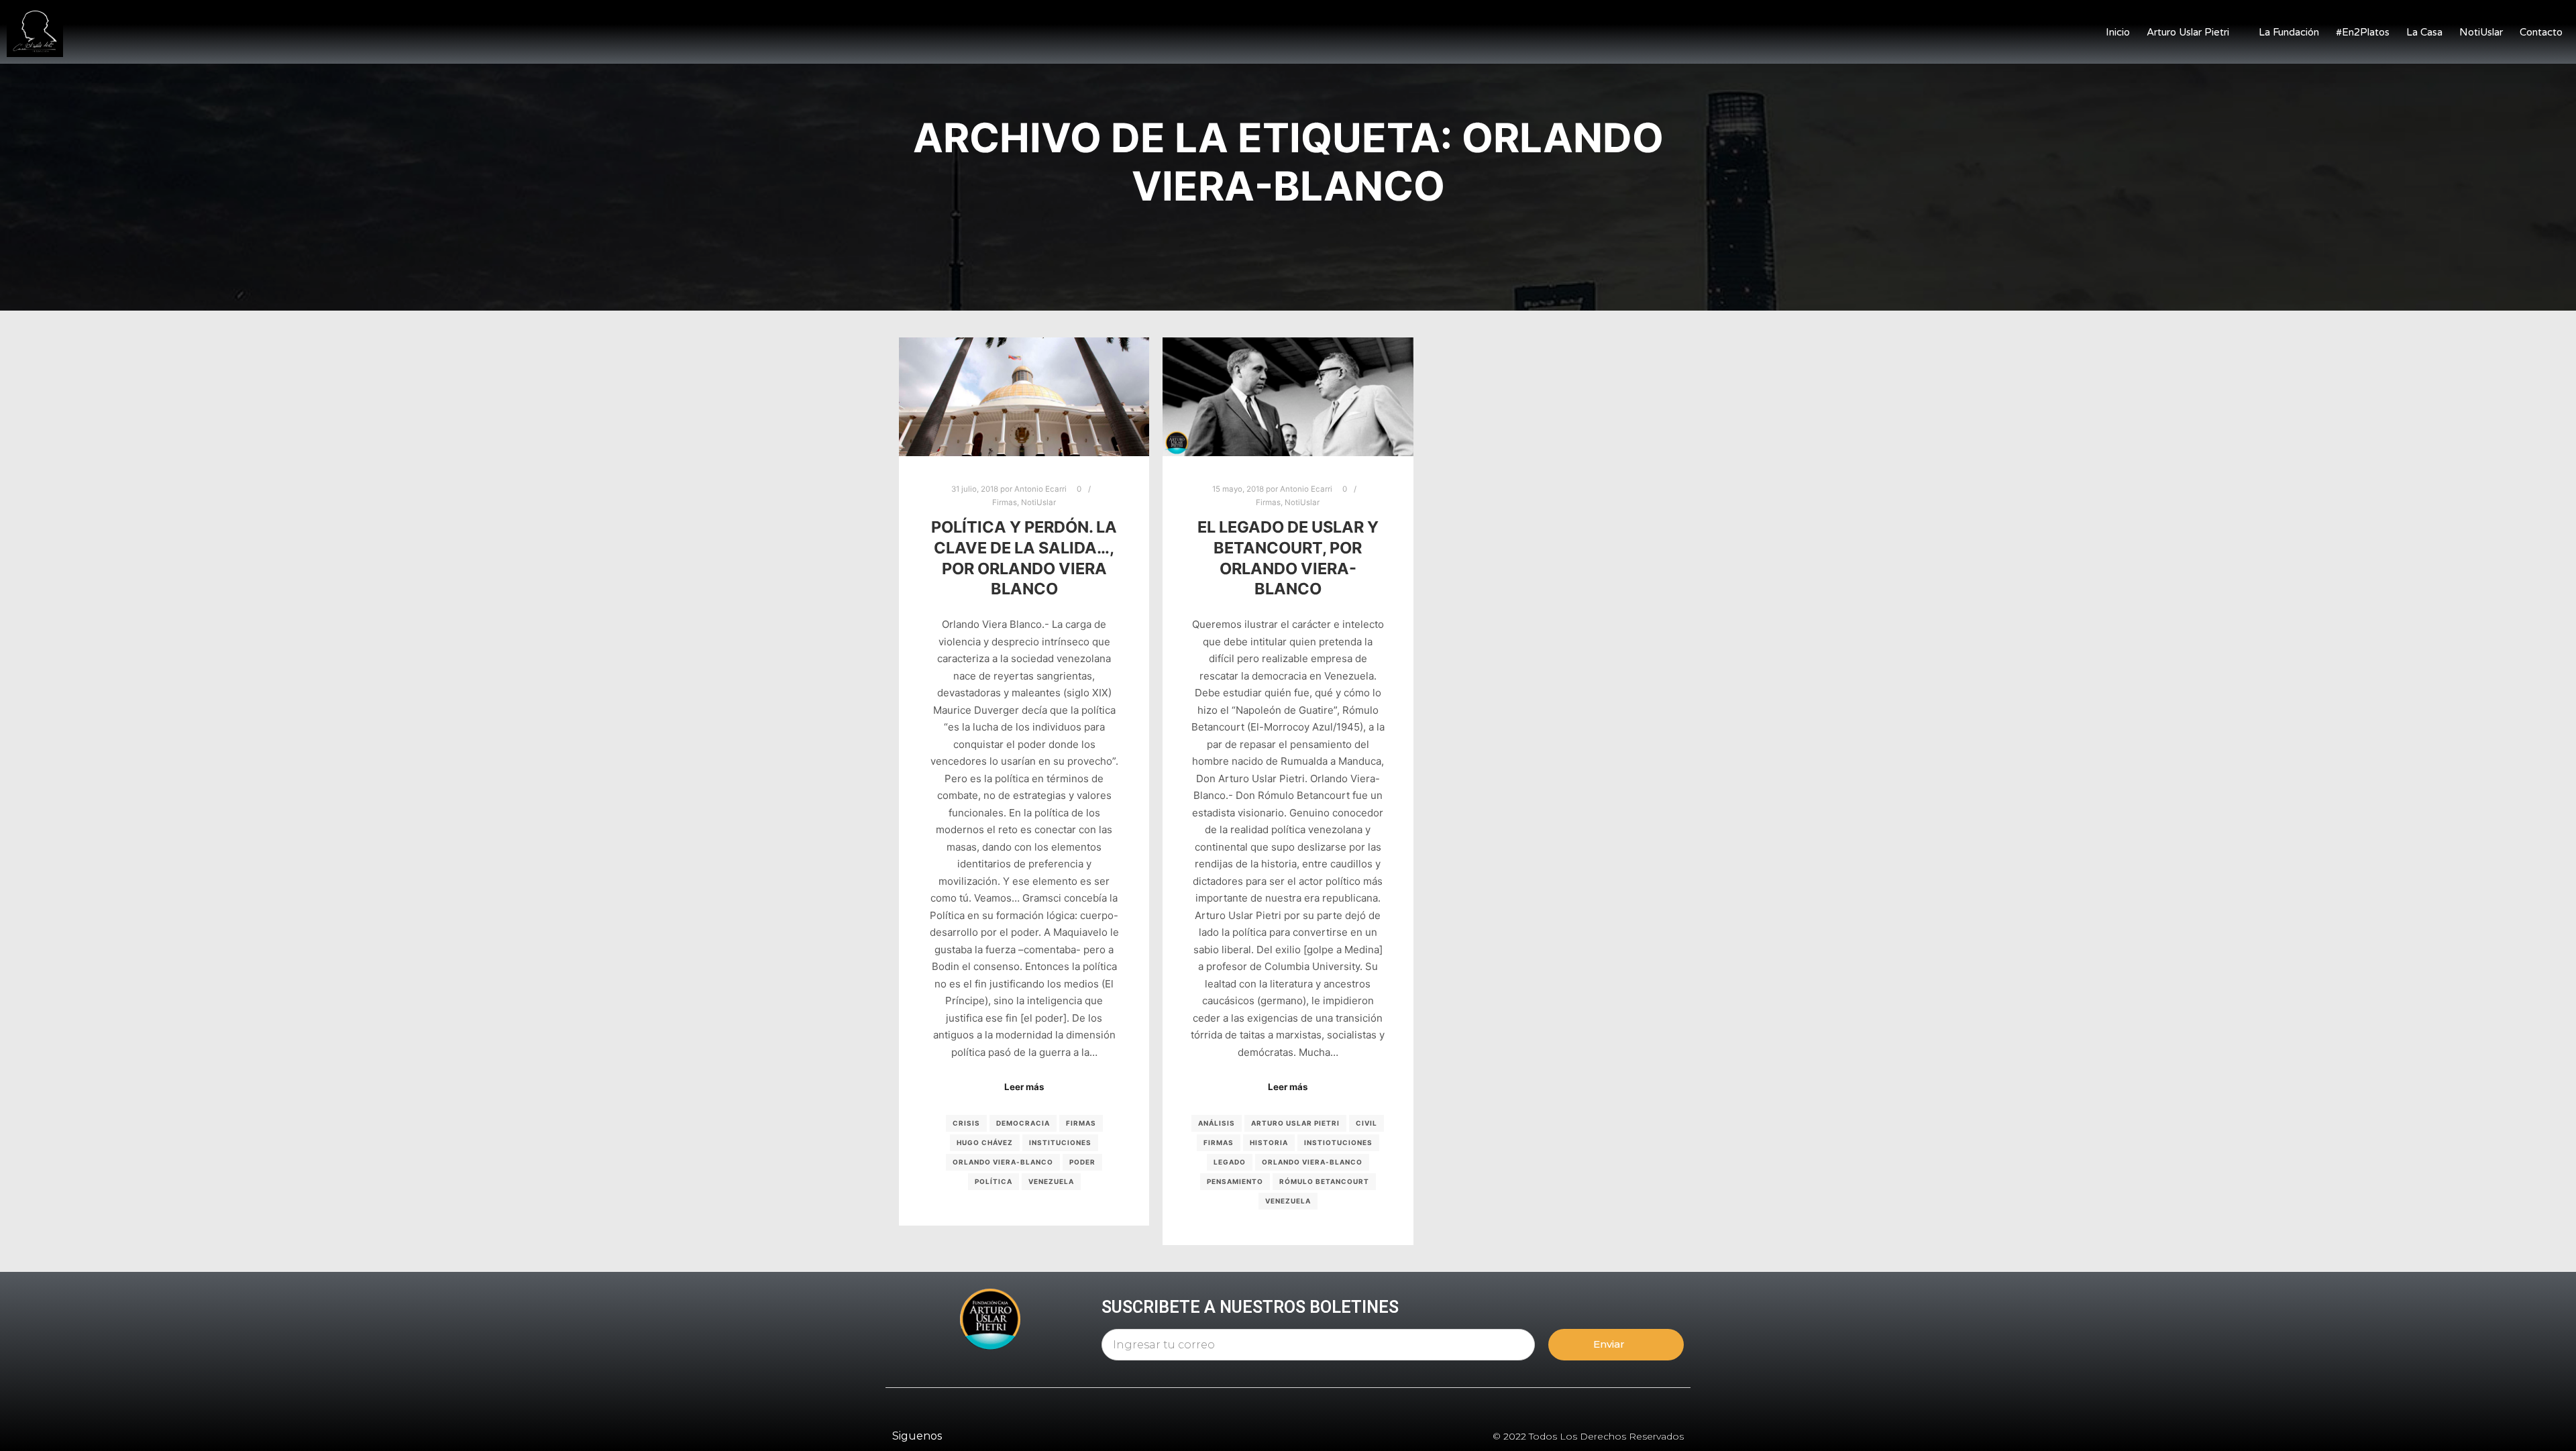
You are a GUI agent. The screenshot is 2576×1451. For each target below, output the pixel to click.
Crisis (966, 1123)
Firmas (1005, 502)
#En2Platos (2363, 32)
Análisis (1217, 1123)
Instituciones (1060, 1142)
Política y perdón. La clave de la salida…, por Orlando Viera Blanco (1024, 558)
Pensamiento (1235, 1181)
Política (994, 1181)
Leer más (1024, 1087)
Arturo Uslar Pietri (2188, 32)
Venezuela (1051, 1181)
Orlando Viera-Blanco (1003, 1162)
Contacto (2541, 32)
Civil (1366, 1123)
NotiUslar (2481, 32)
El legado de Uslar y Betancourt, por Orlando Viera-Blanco (1288, 558)
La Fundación (2289, 32)
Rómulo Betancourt (1324, 1181)
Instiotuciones (1338, 1142)
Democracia (1023, 1123)
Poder (1082, 1162)
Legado (1230, 1162)
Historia (1269, 1142)
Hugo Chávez (985, 1142)
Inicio (2118, 32)
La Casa (2424, 32)
